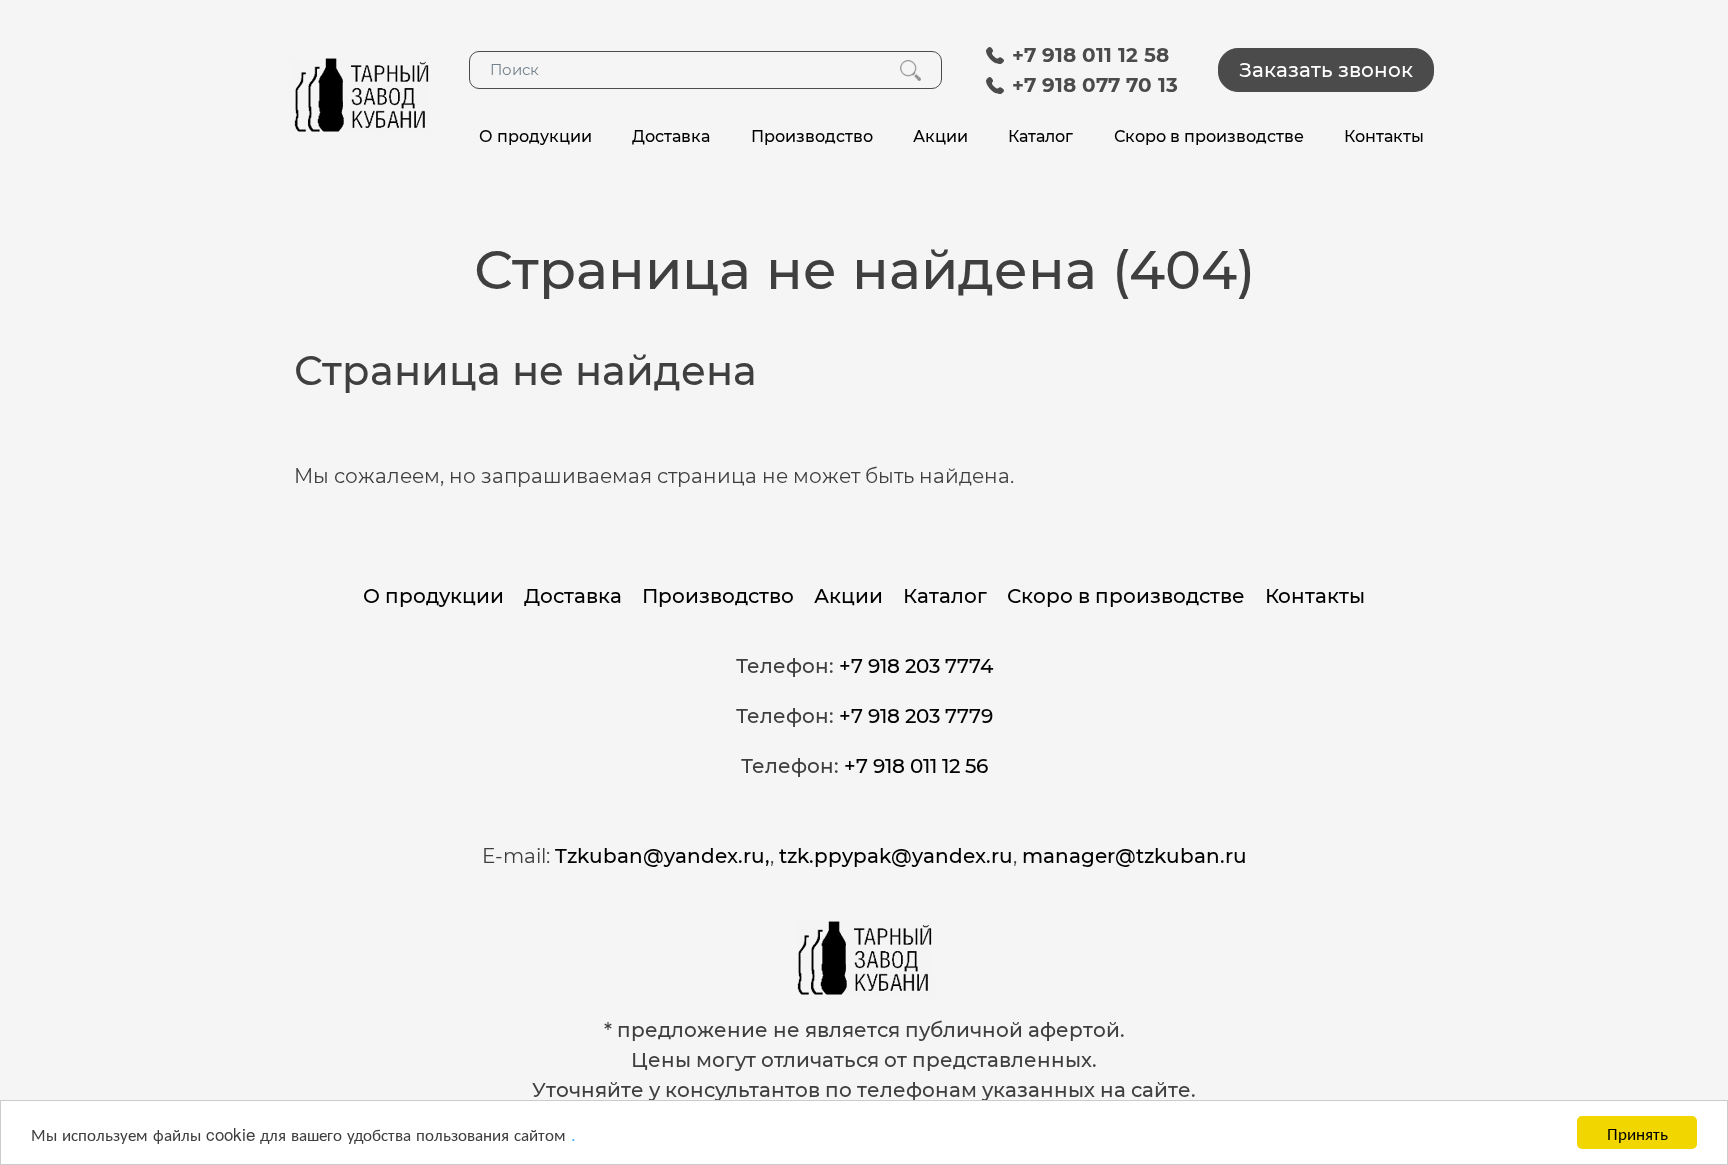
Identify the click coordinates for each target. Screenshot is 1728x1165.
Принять (1637, 1132)
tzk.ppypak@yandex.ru (896, 856)
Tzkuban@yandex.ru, (662, 856)
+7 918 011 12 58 (1087, 55)
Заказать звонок (1326, 70)
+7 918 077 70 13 (1092, 85)
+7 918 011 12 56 (916, 766)
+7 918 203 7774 (916, 666)
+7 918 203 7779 (916, 716)
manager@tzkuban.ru (1134, 856)
